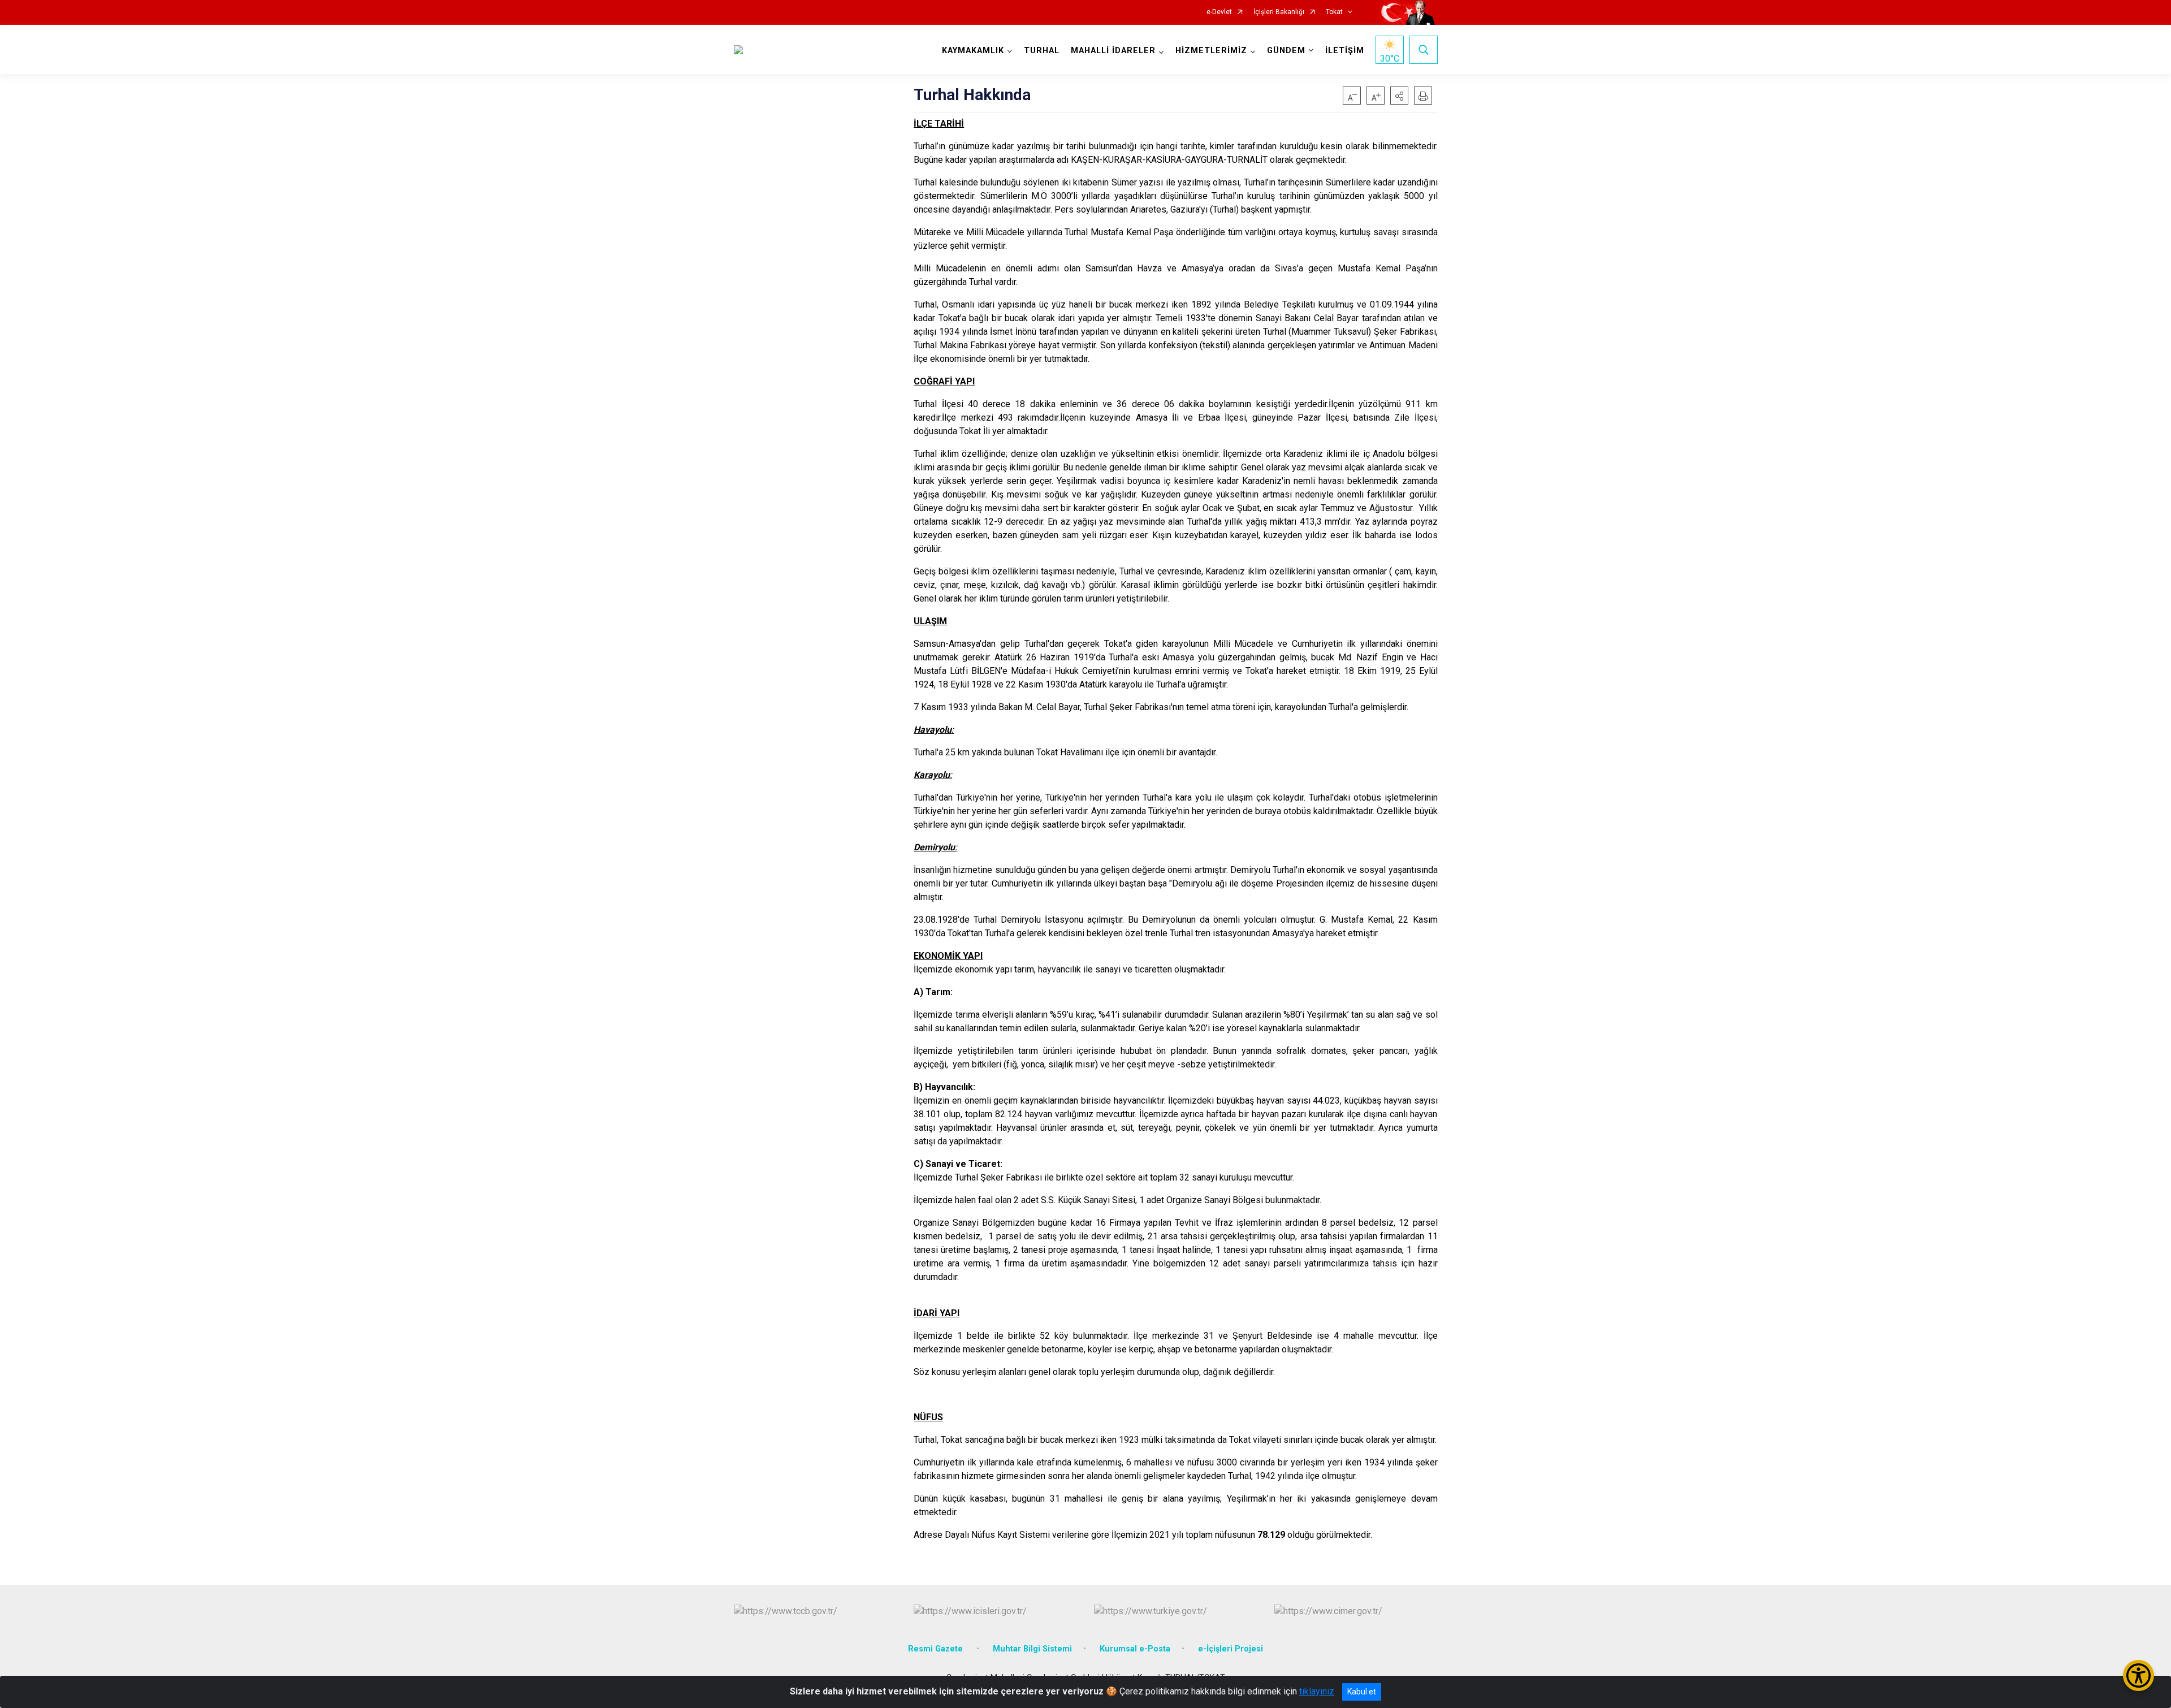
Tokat (1334, 12)
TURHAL (1042, 51)
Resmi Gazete (937, 1649)
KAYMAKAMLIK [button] (973, 51)
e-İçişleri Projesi (1231, 1649)
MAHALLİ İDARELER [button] (1113, 51)
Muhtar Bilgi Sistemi (1032, 1649)
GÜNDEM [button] (1286, 51)
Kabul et (1362, 1692)
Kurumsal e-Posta (1135, 1649)
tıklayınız (1317, 1691)
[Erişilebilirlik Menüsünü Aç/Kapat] (2138, 1675)
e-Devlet (1219, 12)
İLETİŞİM (1345, 51)
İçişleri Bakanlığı (1279, 12)
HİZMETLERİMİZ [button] (1211, 51)
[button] (1399, 96)
